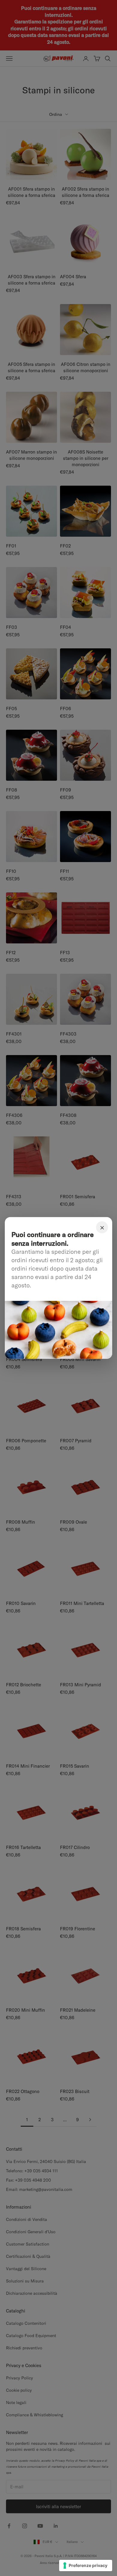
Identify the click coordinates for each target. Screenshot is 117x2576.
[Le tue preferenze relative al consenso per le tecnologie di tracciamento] (86, 2565)
